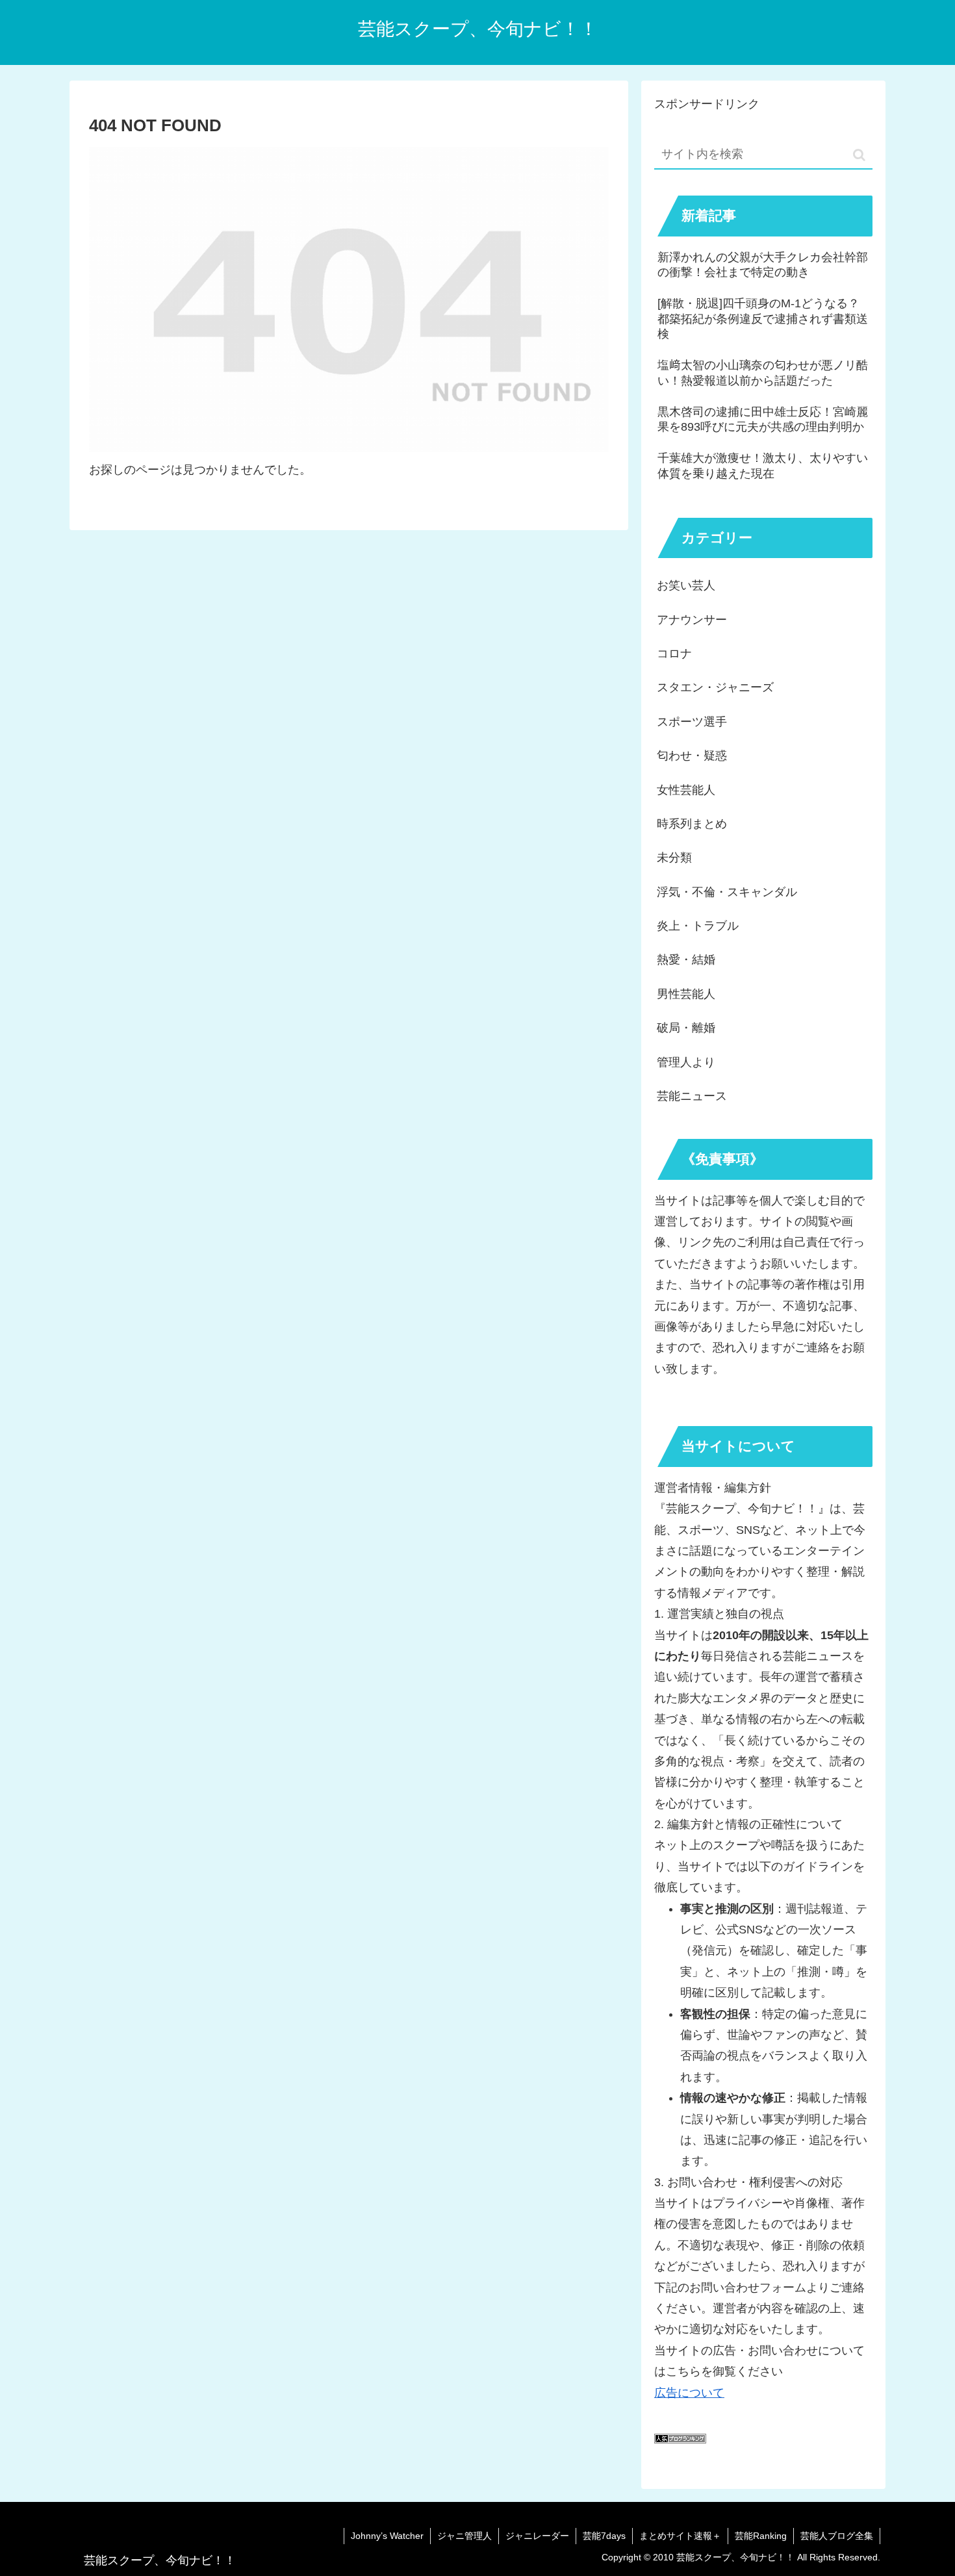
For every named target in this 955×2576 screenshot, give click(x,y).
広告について (689, 2393)
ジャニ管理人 (465, 2536)
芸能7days (604, 2536)
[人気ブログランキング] (680, 2440)
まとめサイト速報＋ (680, 2536)
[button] (859, 155)
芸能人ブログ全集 (837, 2536)
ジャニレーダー (537, 2536)
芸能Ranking (761, 2536)
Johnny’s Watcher (387, 2536)
